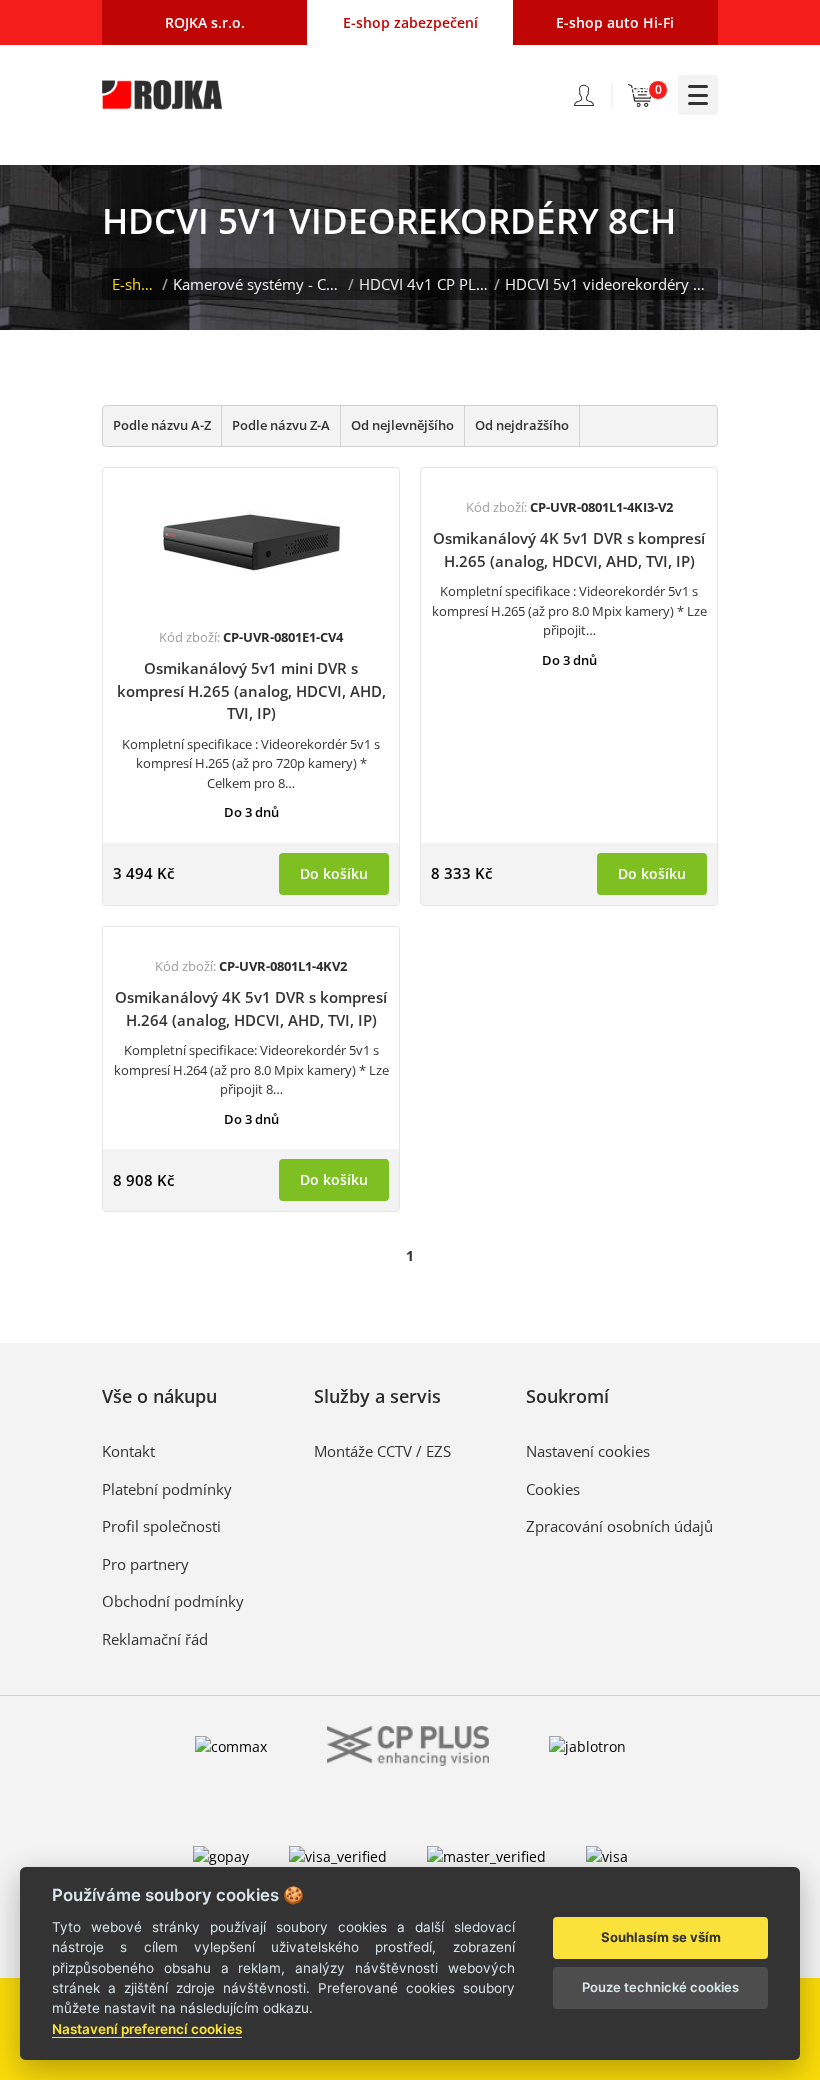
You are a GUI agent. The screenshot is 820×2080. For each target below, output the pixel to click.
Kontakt (128, 1451)
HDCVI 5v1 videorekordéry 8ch (606, 284)
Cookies (553, 1489)
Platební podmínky (167, 1489)
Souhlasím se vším (661, 1937)
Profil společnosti (161, 1526)
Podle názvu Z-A (281, 425)
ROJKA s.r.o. (205, 22)
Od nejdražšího (522, 425)
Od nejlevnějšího (402, 425)
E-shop (134, 284)
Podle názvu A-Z (162, 425)
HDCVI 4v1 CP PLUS (424, 284)
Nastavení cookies (588, 1451)
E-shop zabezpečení (410, 22)
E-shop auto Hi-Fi (615, 22)
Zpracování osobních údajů (619, 1526)
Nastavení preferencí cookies (147, 2029)
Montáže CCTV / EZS (382, 1451)
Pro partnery (145, 1564)
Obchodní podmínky (173, 1601)
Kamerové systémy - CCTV (258, 284)
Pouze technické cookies (660, 1987)
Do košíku (334, 873)
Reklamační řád (155, 1639)
